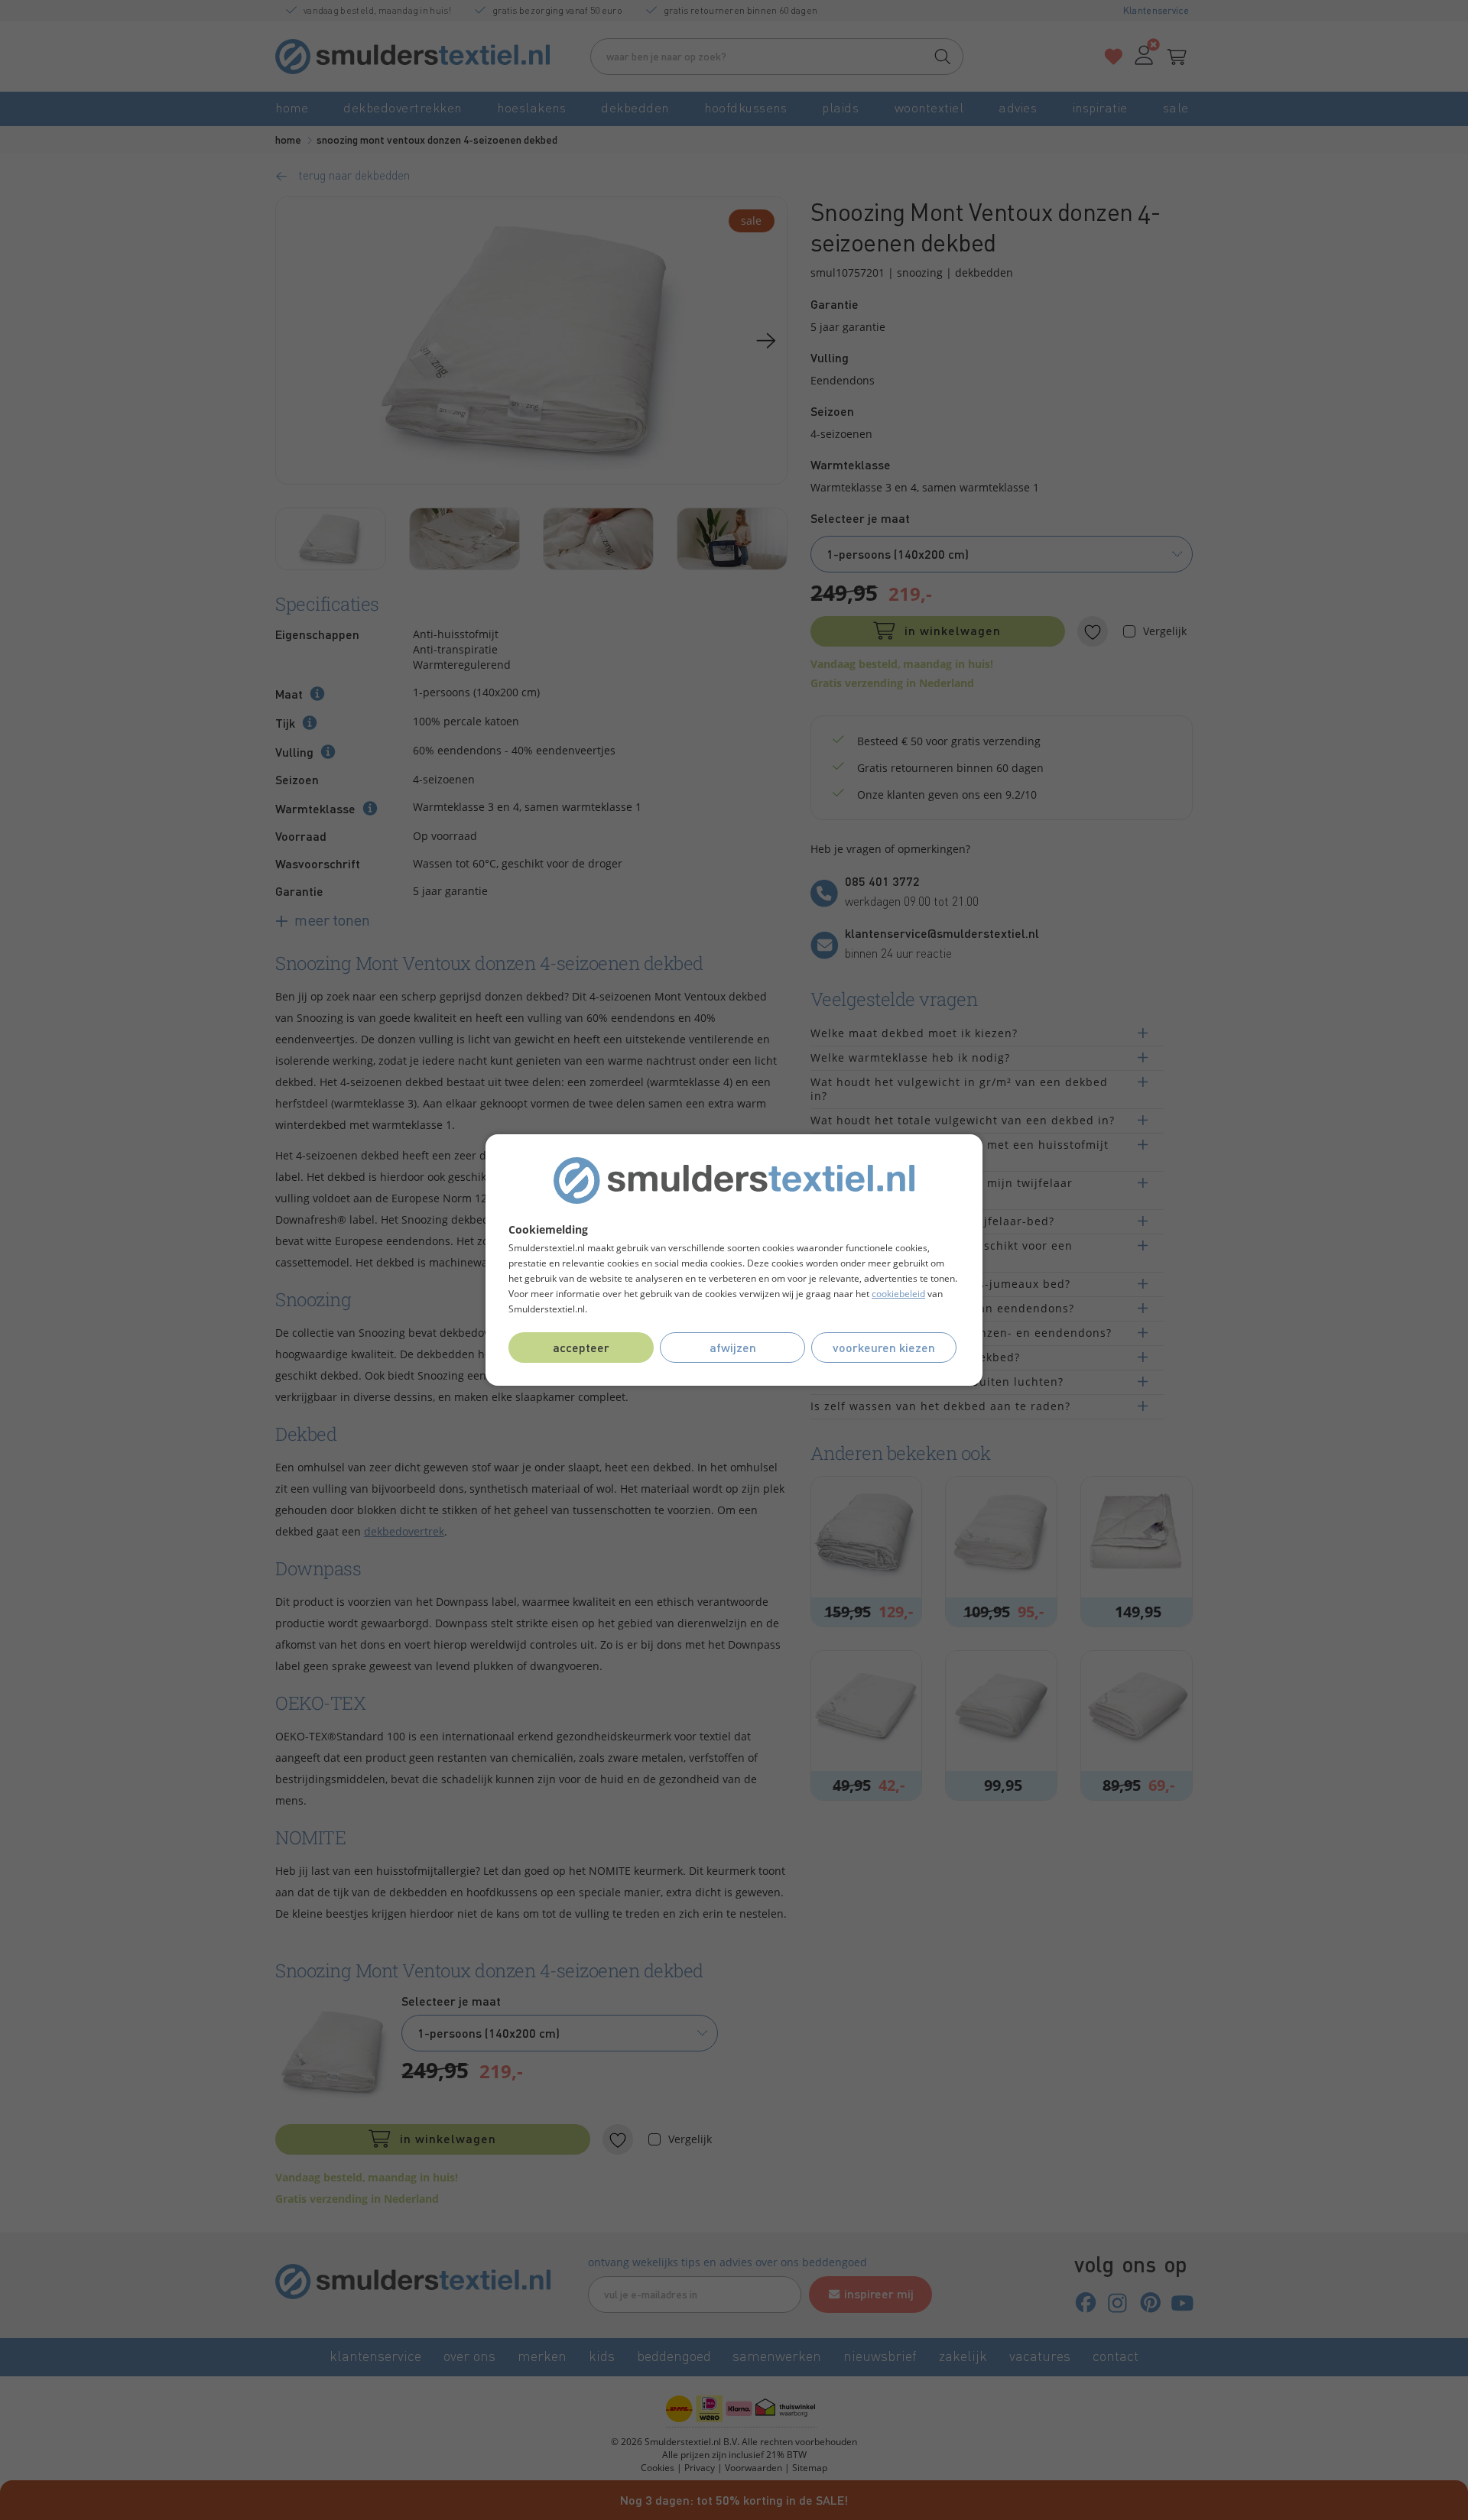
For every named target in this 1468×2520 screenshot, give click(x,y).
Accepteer (581, 1347)
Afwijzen (733, 1347)
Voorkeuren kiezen (884, 1347)
